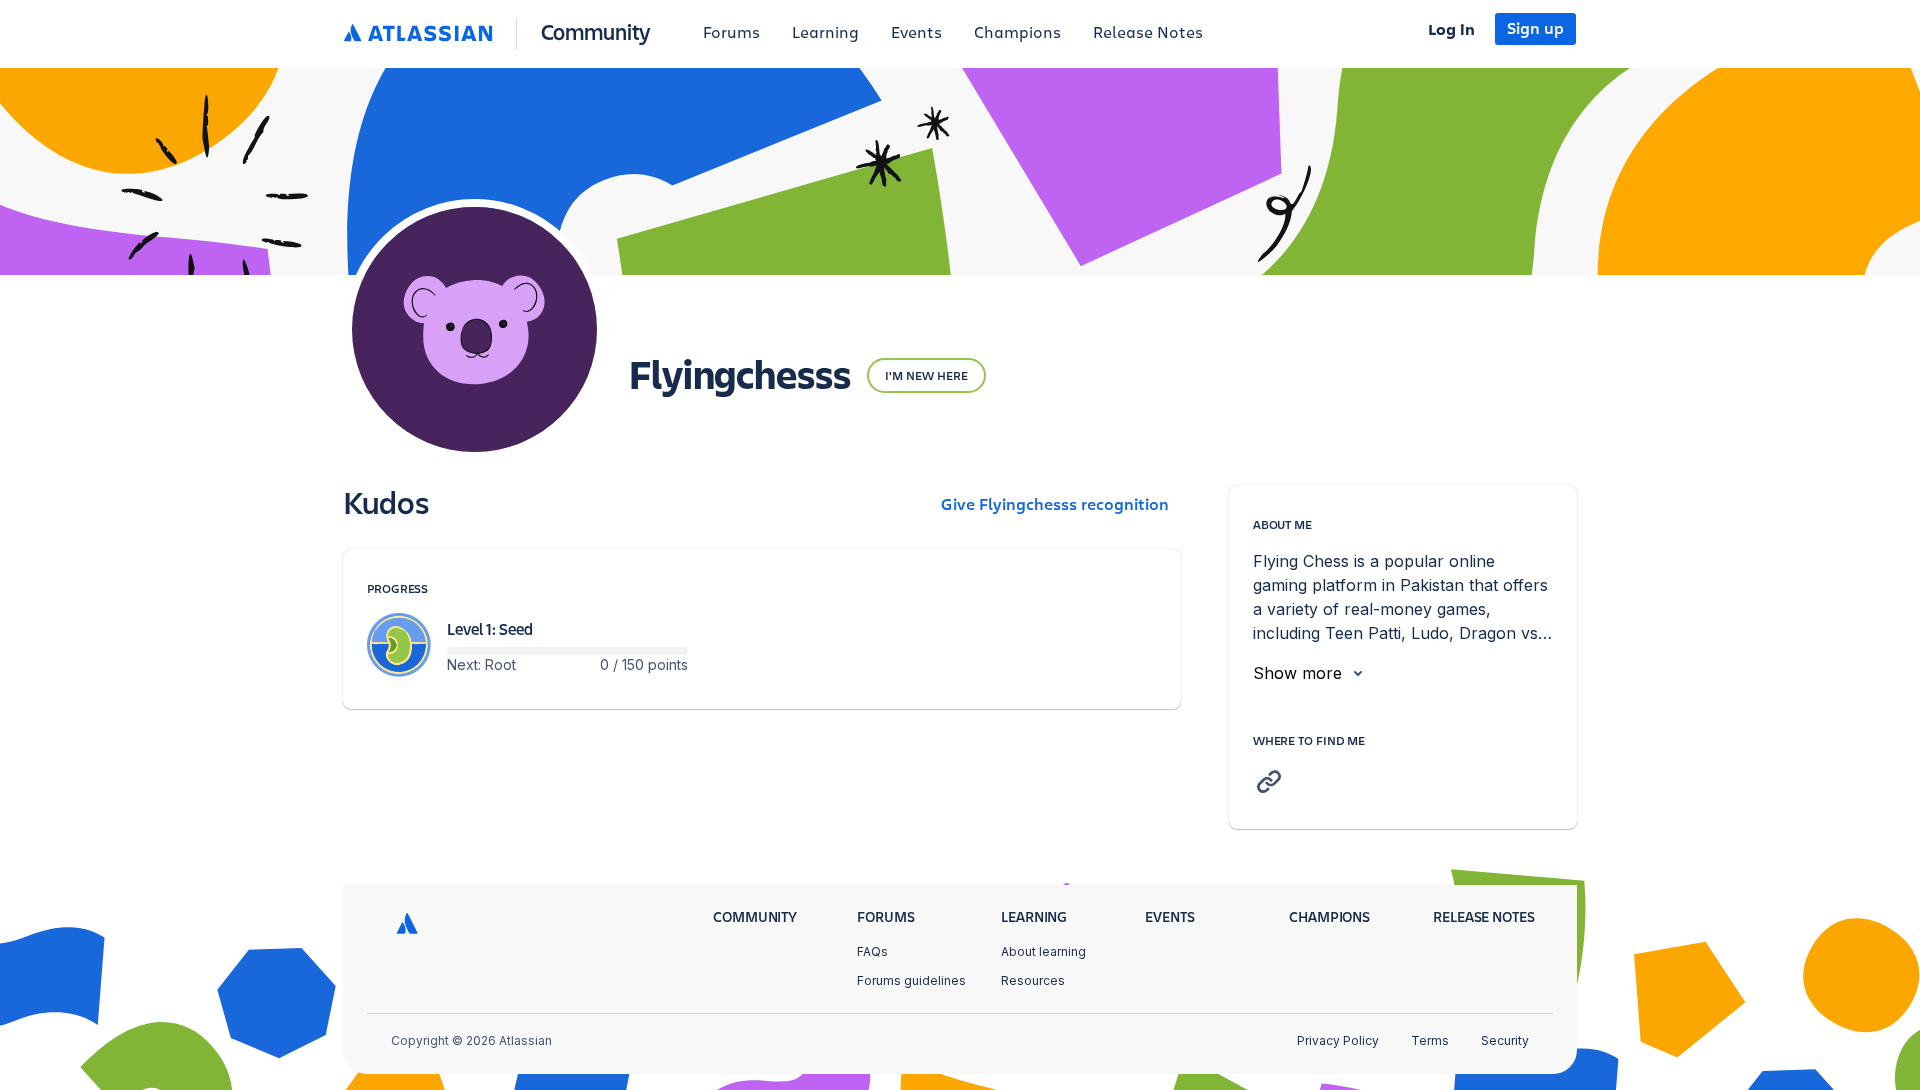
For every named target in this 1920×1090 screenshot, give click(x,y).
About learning (1043, 951)
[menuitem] (731, 34)
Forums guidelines (911, 980)
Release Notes (1148, 33)
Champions (1017, 33)
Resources (1033, 980)
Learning (825, 33)
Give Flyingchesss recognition (1055, 505)
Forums (731, 33)
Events (916, 33)
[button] (501, 33)
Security (1505, 1040)
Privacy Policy (1338, 1040)
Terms (1430, 1040)
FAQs (872, 951)
